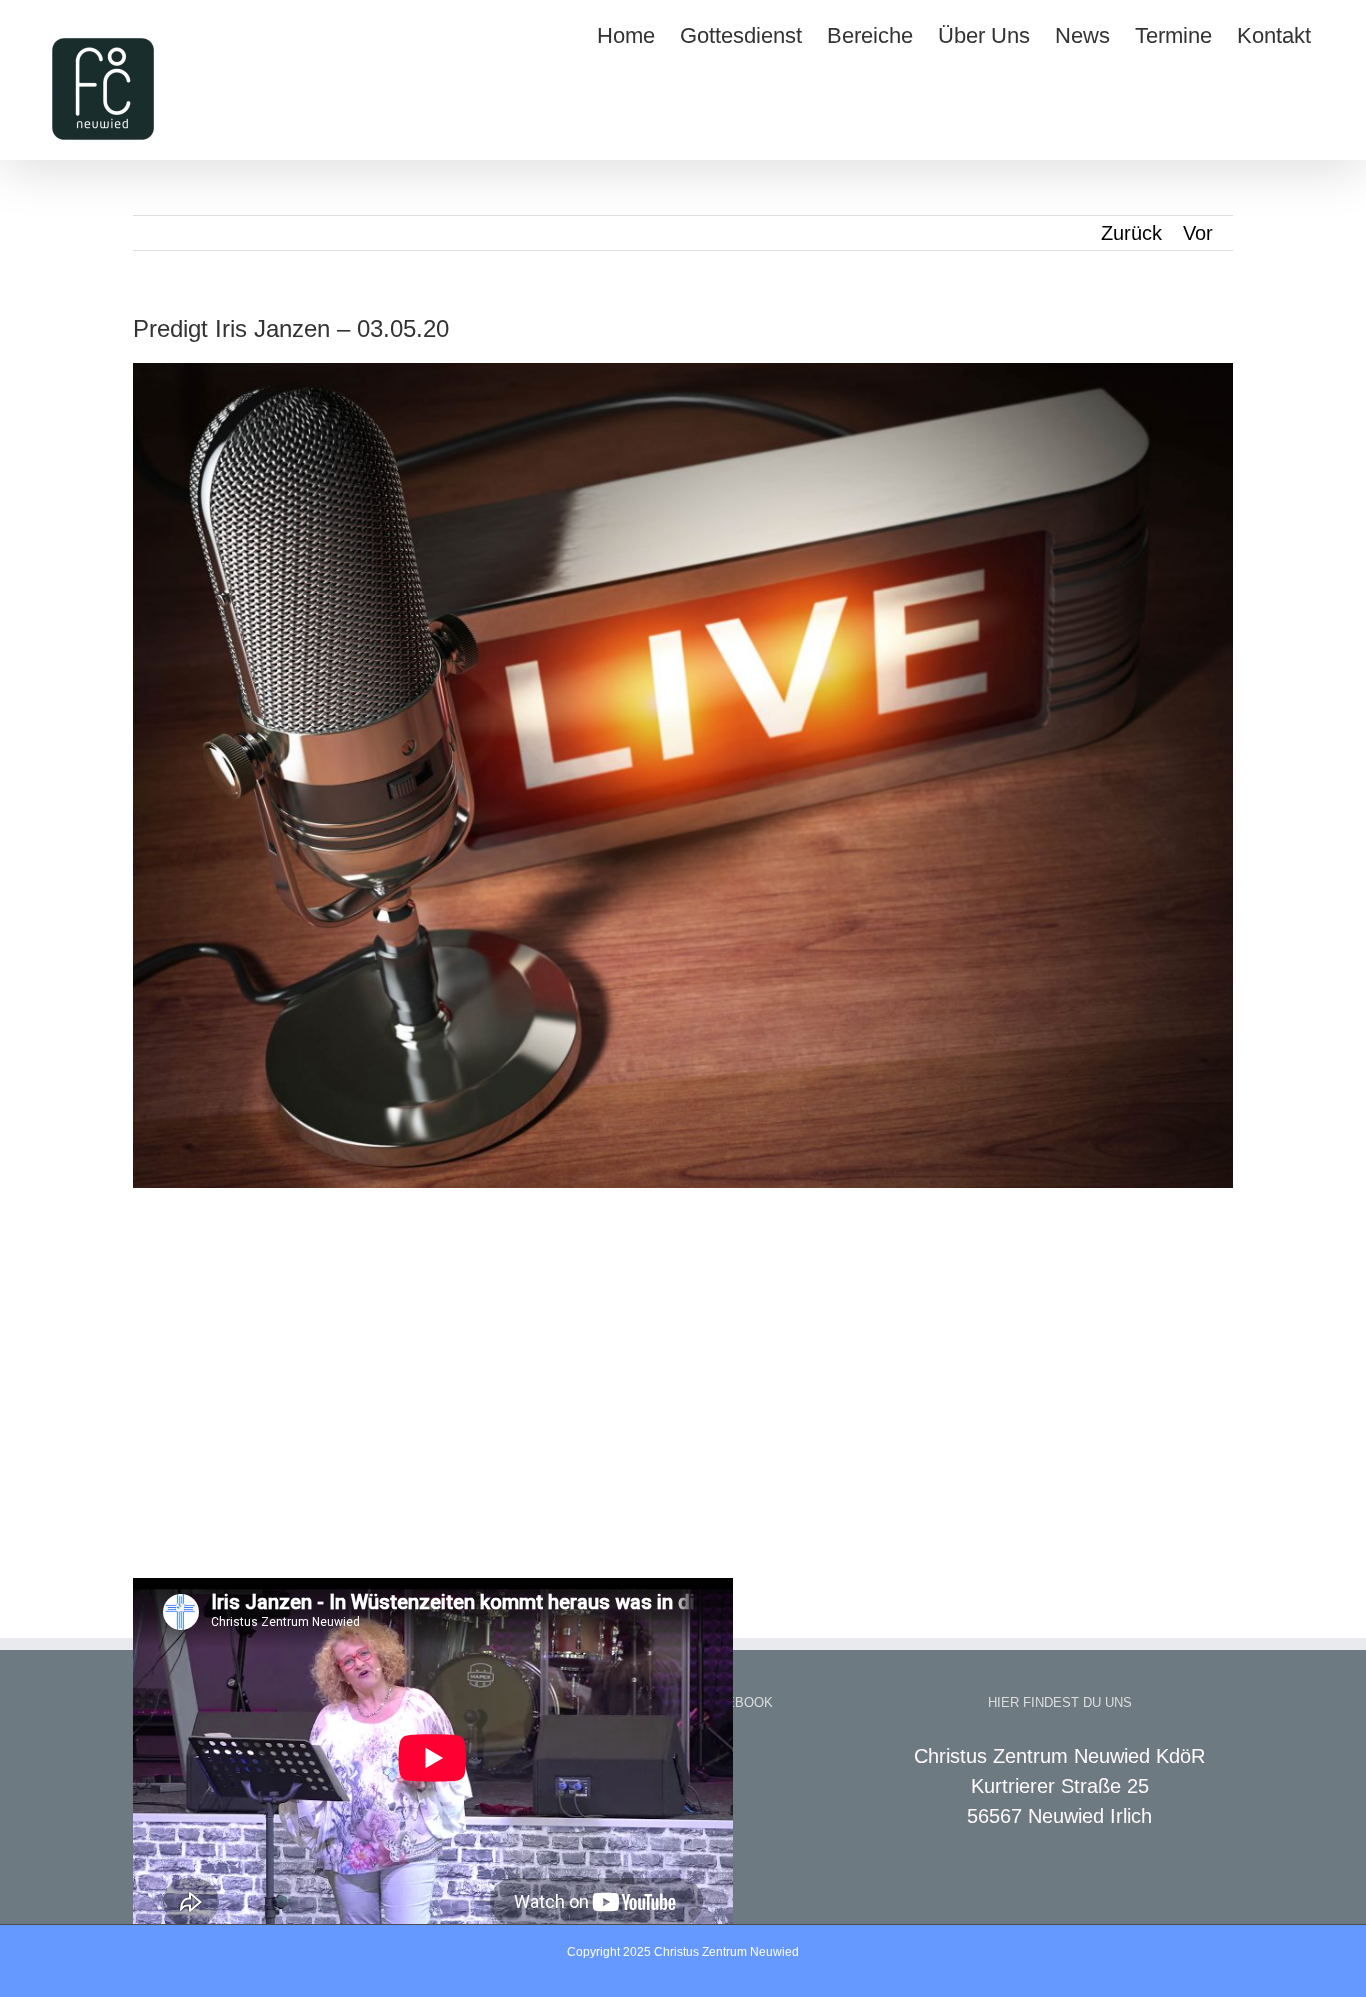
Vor (1198, 233)
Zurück (1131, 233)
